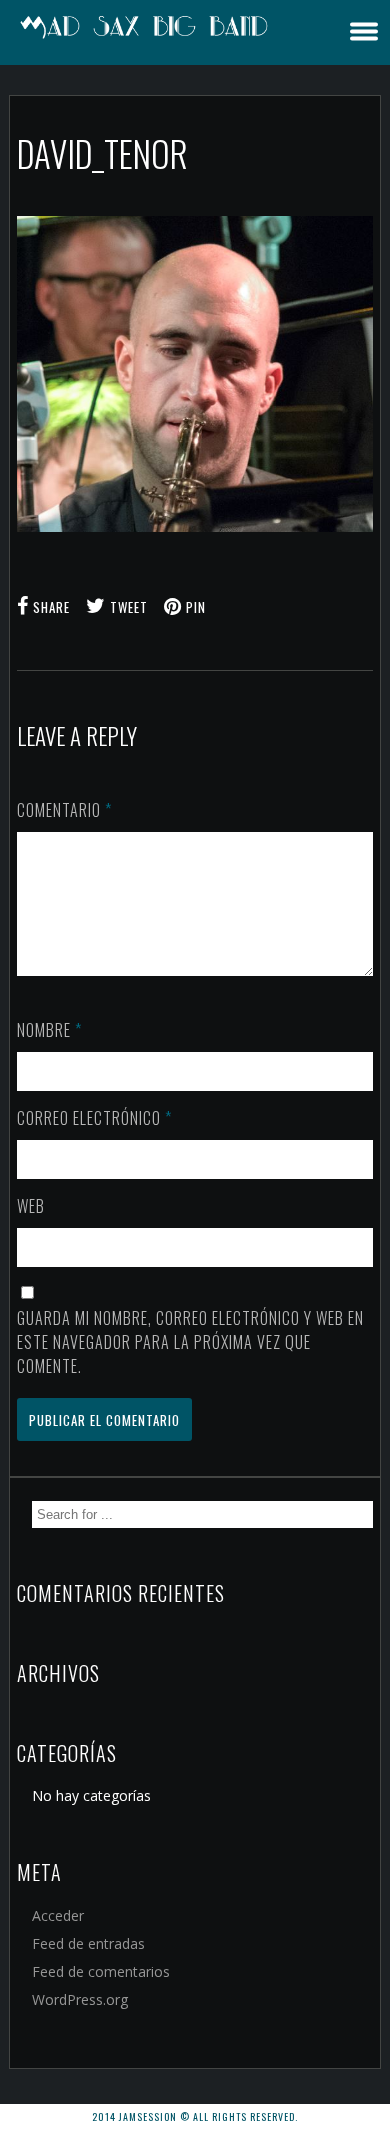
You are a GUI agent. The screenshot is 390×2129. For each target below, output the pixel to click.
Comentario (64, 810)
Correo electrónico (94, 1118)
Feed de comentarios (101, 1971)
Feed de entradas (88, 1943)
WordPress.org (80, 1999)
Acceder (58, 1915)
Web (31, 1206)
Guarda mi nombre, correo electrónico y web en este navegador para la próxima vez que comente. (190, 1342)
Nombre (49, 1030)
